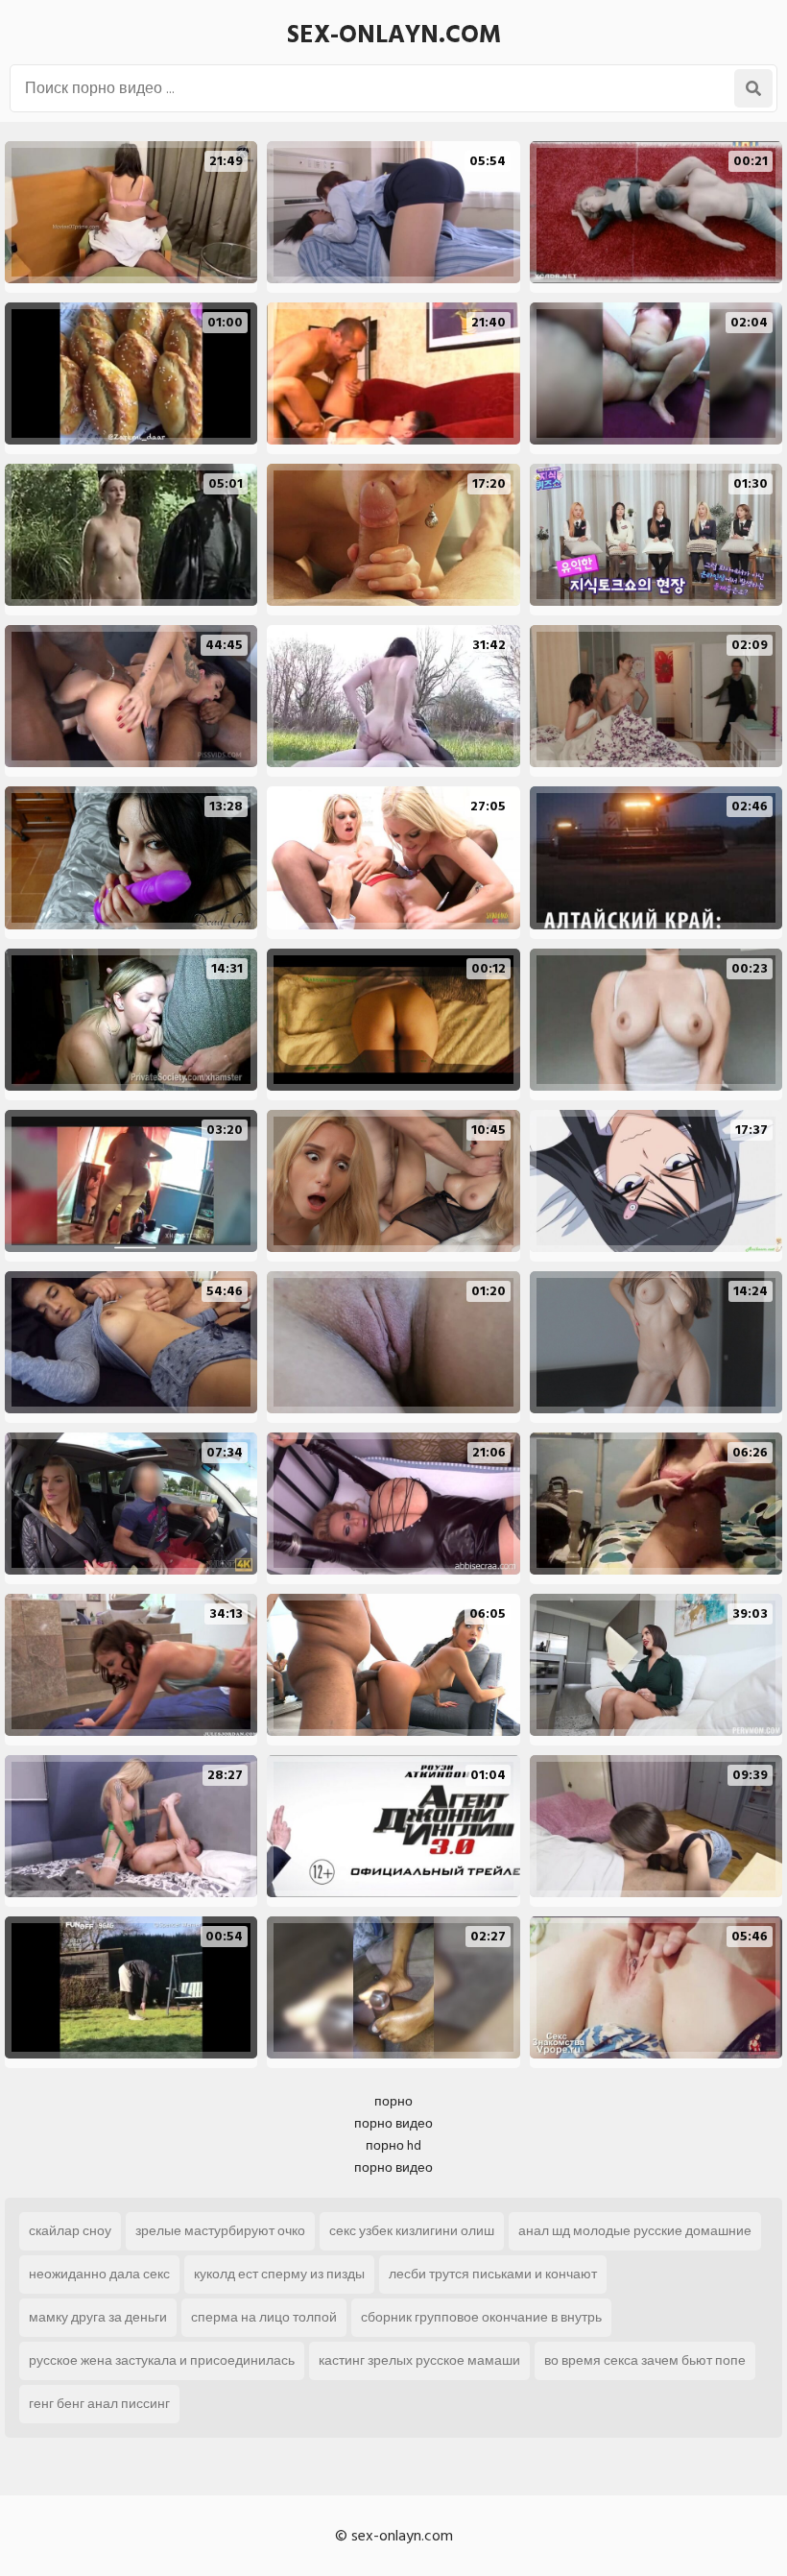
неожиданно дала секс (99, 2274)
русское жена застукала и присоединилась (162, 2360)
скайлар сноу (70, 2231)
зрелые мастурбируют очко (220, 2231)
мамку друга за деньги (98, 2317)
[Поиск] (753, 88)
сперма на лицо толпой (264, 2317)
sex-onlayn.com (394, 35)
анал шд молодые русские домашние (635, 2231)
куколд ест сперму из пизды (279, 2274)
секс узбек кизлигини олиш (412, 2231)
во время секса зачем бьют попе (645, 2360)
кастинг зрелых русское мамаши (419, 2360)
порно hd (393, 2145)
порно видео (393, 2123)
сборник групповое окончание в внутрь (481, 2317)
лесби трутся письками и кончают (493, 2274)
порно (393, 2101)
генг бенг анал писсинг (99, 2404)
